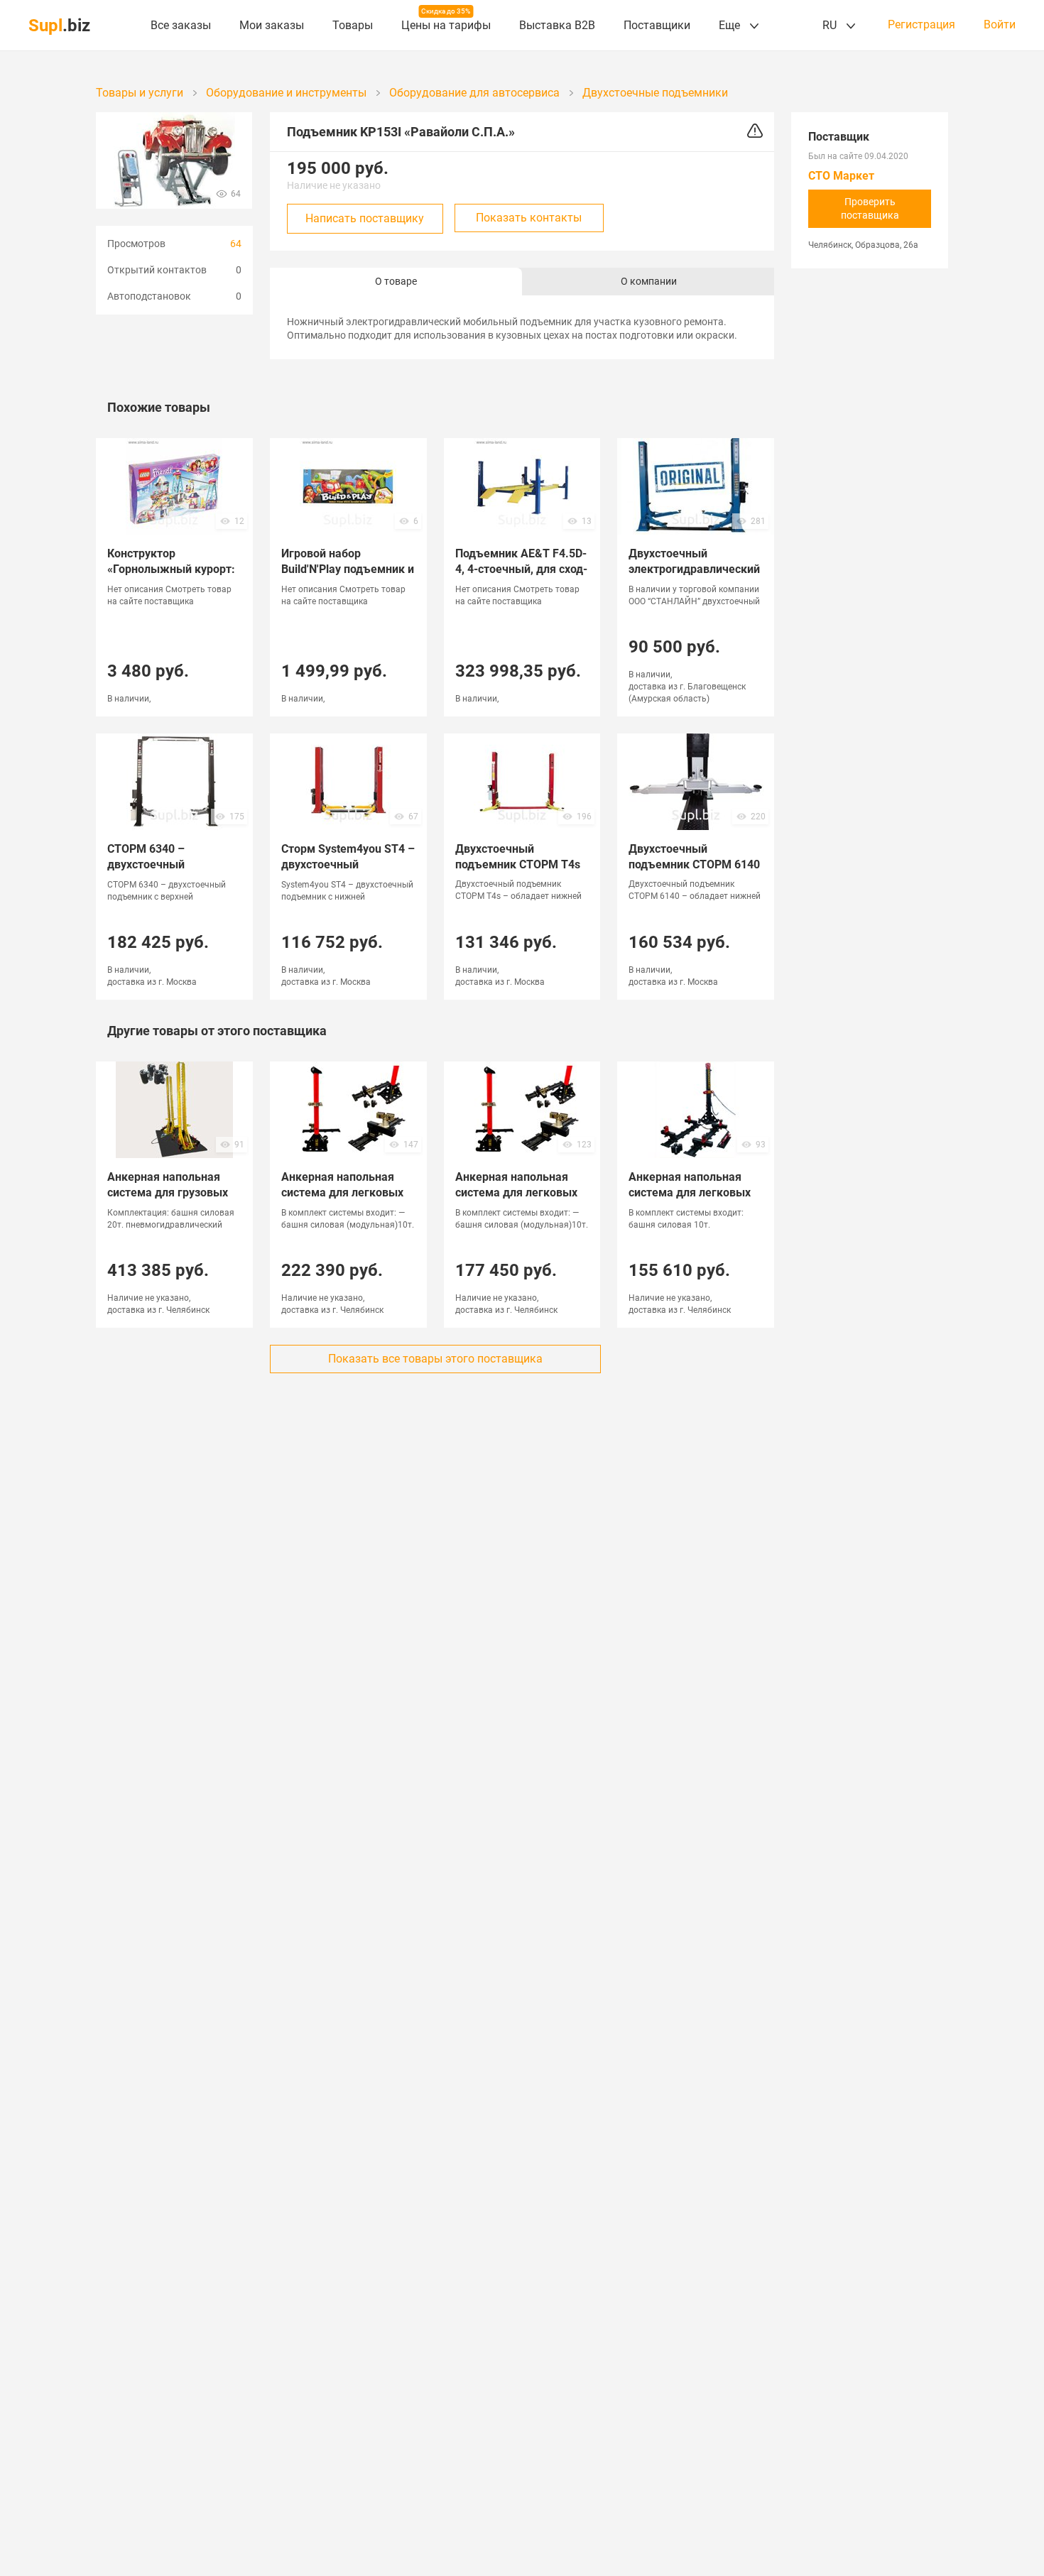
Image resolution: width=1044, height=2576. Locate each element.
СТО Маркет (841, 176)
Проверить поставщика (870, 208)
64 (236, 244)
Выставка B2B (557, 25)
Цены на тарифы (446, 25)
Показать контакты (529, 218)
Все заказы (181, 25)
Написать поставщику (365, 218)
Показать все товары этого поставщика (435, 1359)
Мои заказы (272, 25)
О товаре (396, 281)
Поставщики (657, 25)
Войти (1000, 25)
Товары (353, 25)
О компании (649, 281)
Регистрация (921, 25)
